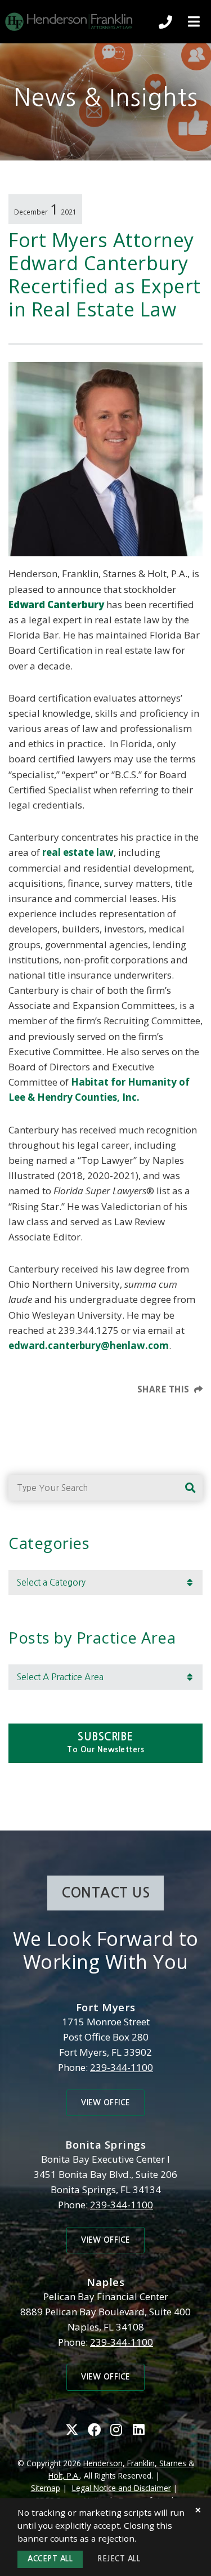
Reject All (119, 2559)
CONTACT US (105, 1893)
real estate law (78, 852)
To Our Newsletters (105, 1742)
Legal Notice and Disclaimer (122, 2488)
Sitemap (46, 2488)
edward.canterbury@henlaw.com (89, 1345)
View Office (105, 2103)
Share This (163, 1389)
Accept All (50, 2559)
